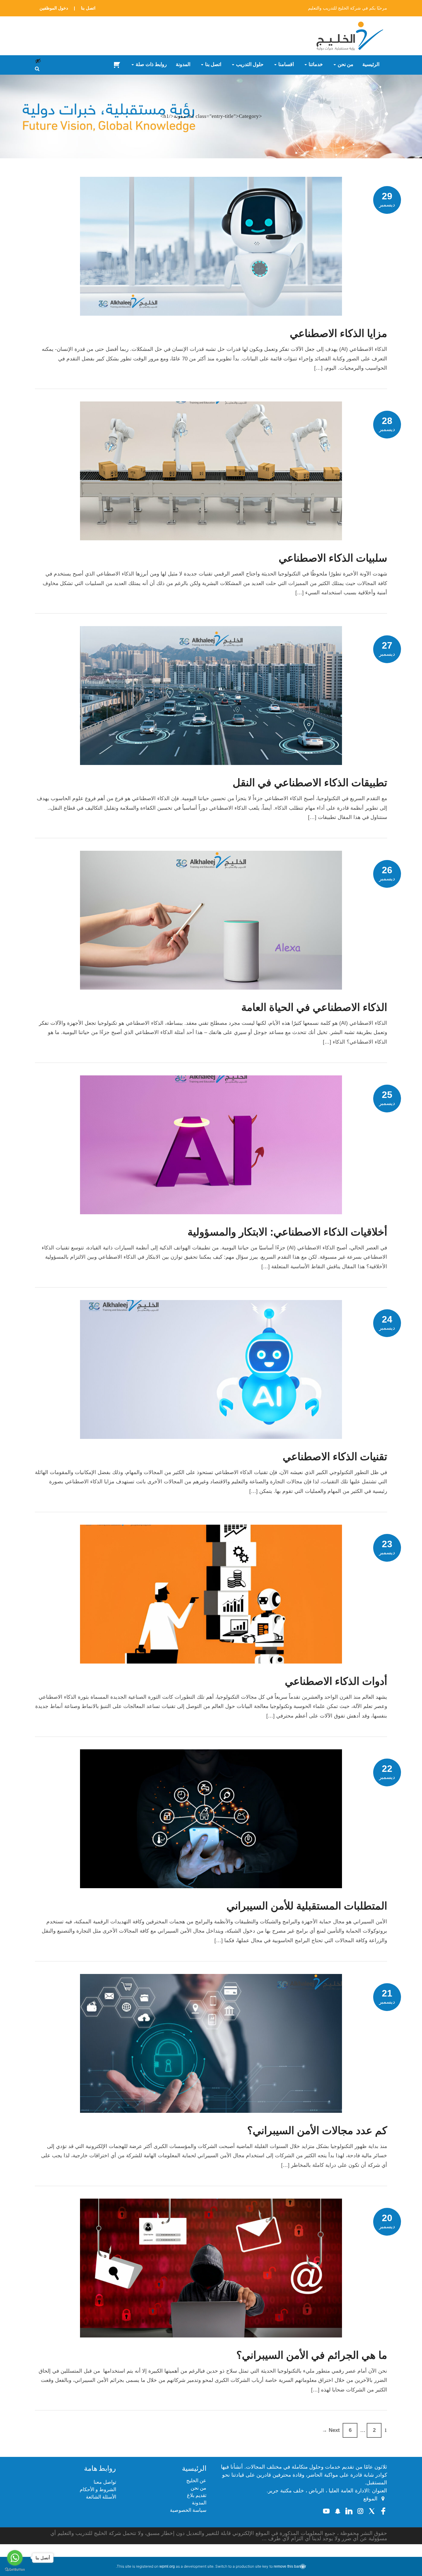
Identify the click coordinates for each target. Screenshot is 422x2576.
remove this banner (290, 2566)
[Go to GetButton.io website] (15, 2570)
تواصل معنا (105, 2482)
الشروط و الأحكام (98, 2489)
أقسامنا (286, 64)
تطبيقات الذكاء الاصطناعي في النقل (310, 783)
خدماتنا (316, 64)
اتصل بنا (88, 8)
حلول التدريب (250, 64)
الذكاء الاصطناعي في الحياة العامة (314, 1007)
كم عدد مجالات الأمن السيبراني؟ (317, 2130)
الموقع (370, 2499)
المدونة (183, 64)
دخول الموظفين (54, 8)
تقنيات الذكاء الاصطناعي (335, 1456)
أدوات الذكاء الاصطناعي (336, 1681)
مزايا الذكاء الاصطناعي (338, 333)
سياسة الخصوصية (188, 2510)
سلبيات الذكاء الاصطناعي (333, 558)
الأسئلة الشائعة (101, 2497)
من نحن (346, 64)
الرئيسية (371, 64)
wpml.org (167, 2566)
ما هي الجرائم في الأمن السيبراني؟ (312, 2355)
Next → (331, 2430)
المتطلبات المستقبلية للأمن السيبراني (307, 1906)
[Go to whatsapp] (15, 2558)
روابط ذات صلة (151, 64)
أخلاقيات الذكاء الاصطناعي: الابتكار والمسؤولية (287, 1232)
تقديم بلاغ (197, 2495)
